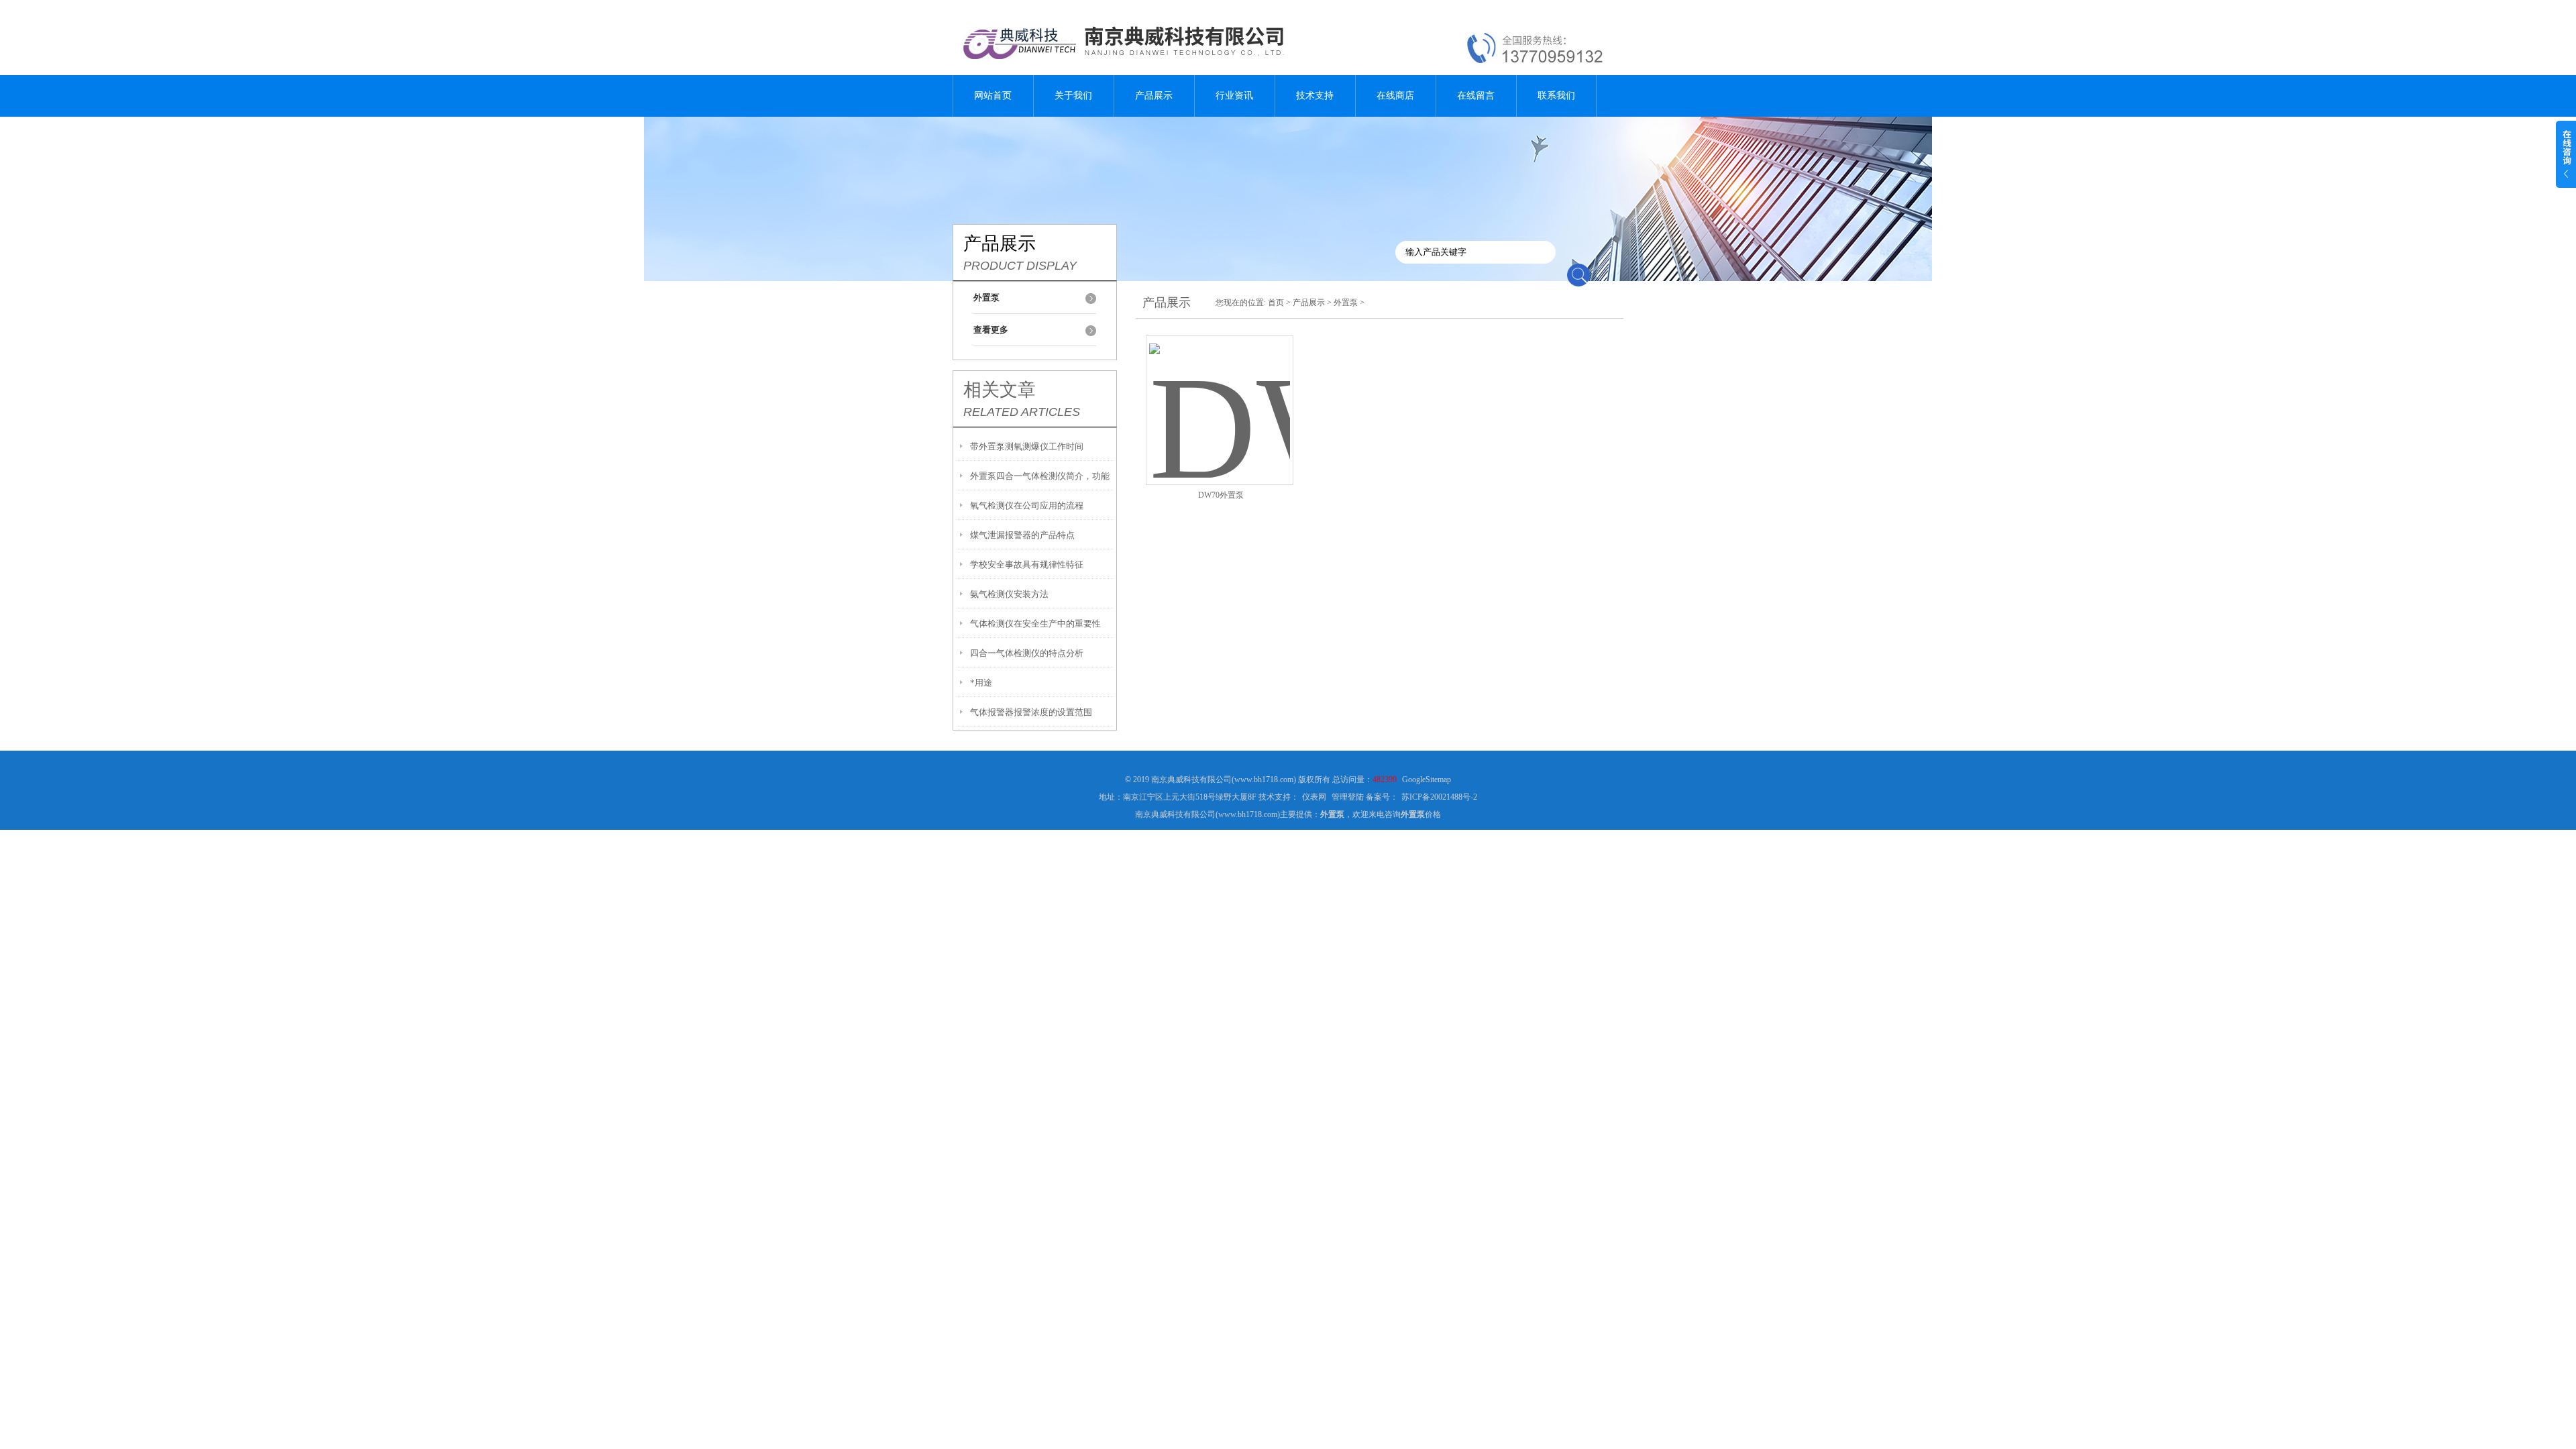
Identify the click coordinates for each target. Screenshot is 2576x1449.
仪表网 (1314, 797)
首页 (1276, 303)
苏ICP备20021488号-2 (1439, 797)
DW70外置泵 (1221, 495)
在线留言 (1476, 96)
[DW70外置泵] (1220, 394)
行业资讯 (1234, 96)
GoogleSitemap (1427, 780)
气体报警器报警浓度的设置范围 (1031, 712)
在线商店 (1395, 96)
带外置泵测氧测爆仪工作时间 (1027, 446)
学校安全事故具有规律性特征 (1027, 565)
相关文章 (1000, 390)
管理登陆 (1348, 797)
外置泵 (1346, 303)
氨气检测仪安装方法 (1009, 594)
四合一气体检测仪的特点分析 (1027, 653)
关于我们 (1073, 96)
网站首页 (993, 96)
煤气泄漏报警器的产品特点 (1022, 535)
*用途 (981, 683)
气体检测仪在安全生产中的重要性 (1035, 624)
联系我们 (1556, 96)
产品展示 (1154, 96)
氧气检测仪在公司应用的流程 (1027, 505)
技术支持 (1315, 96)
